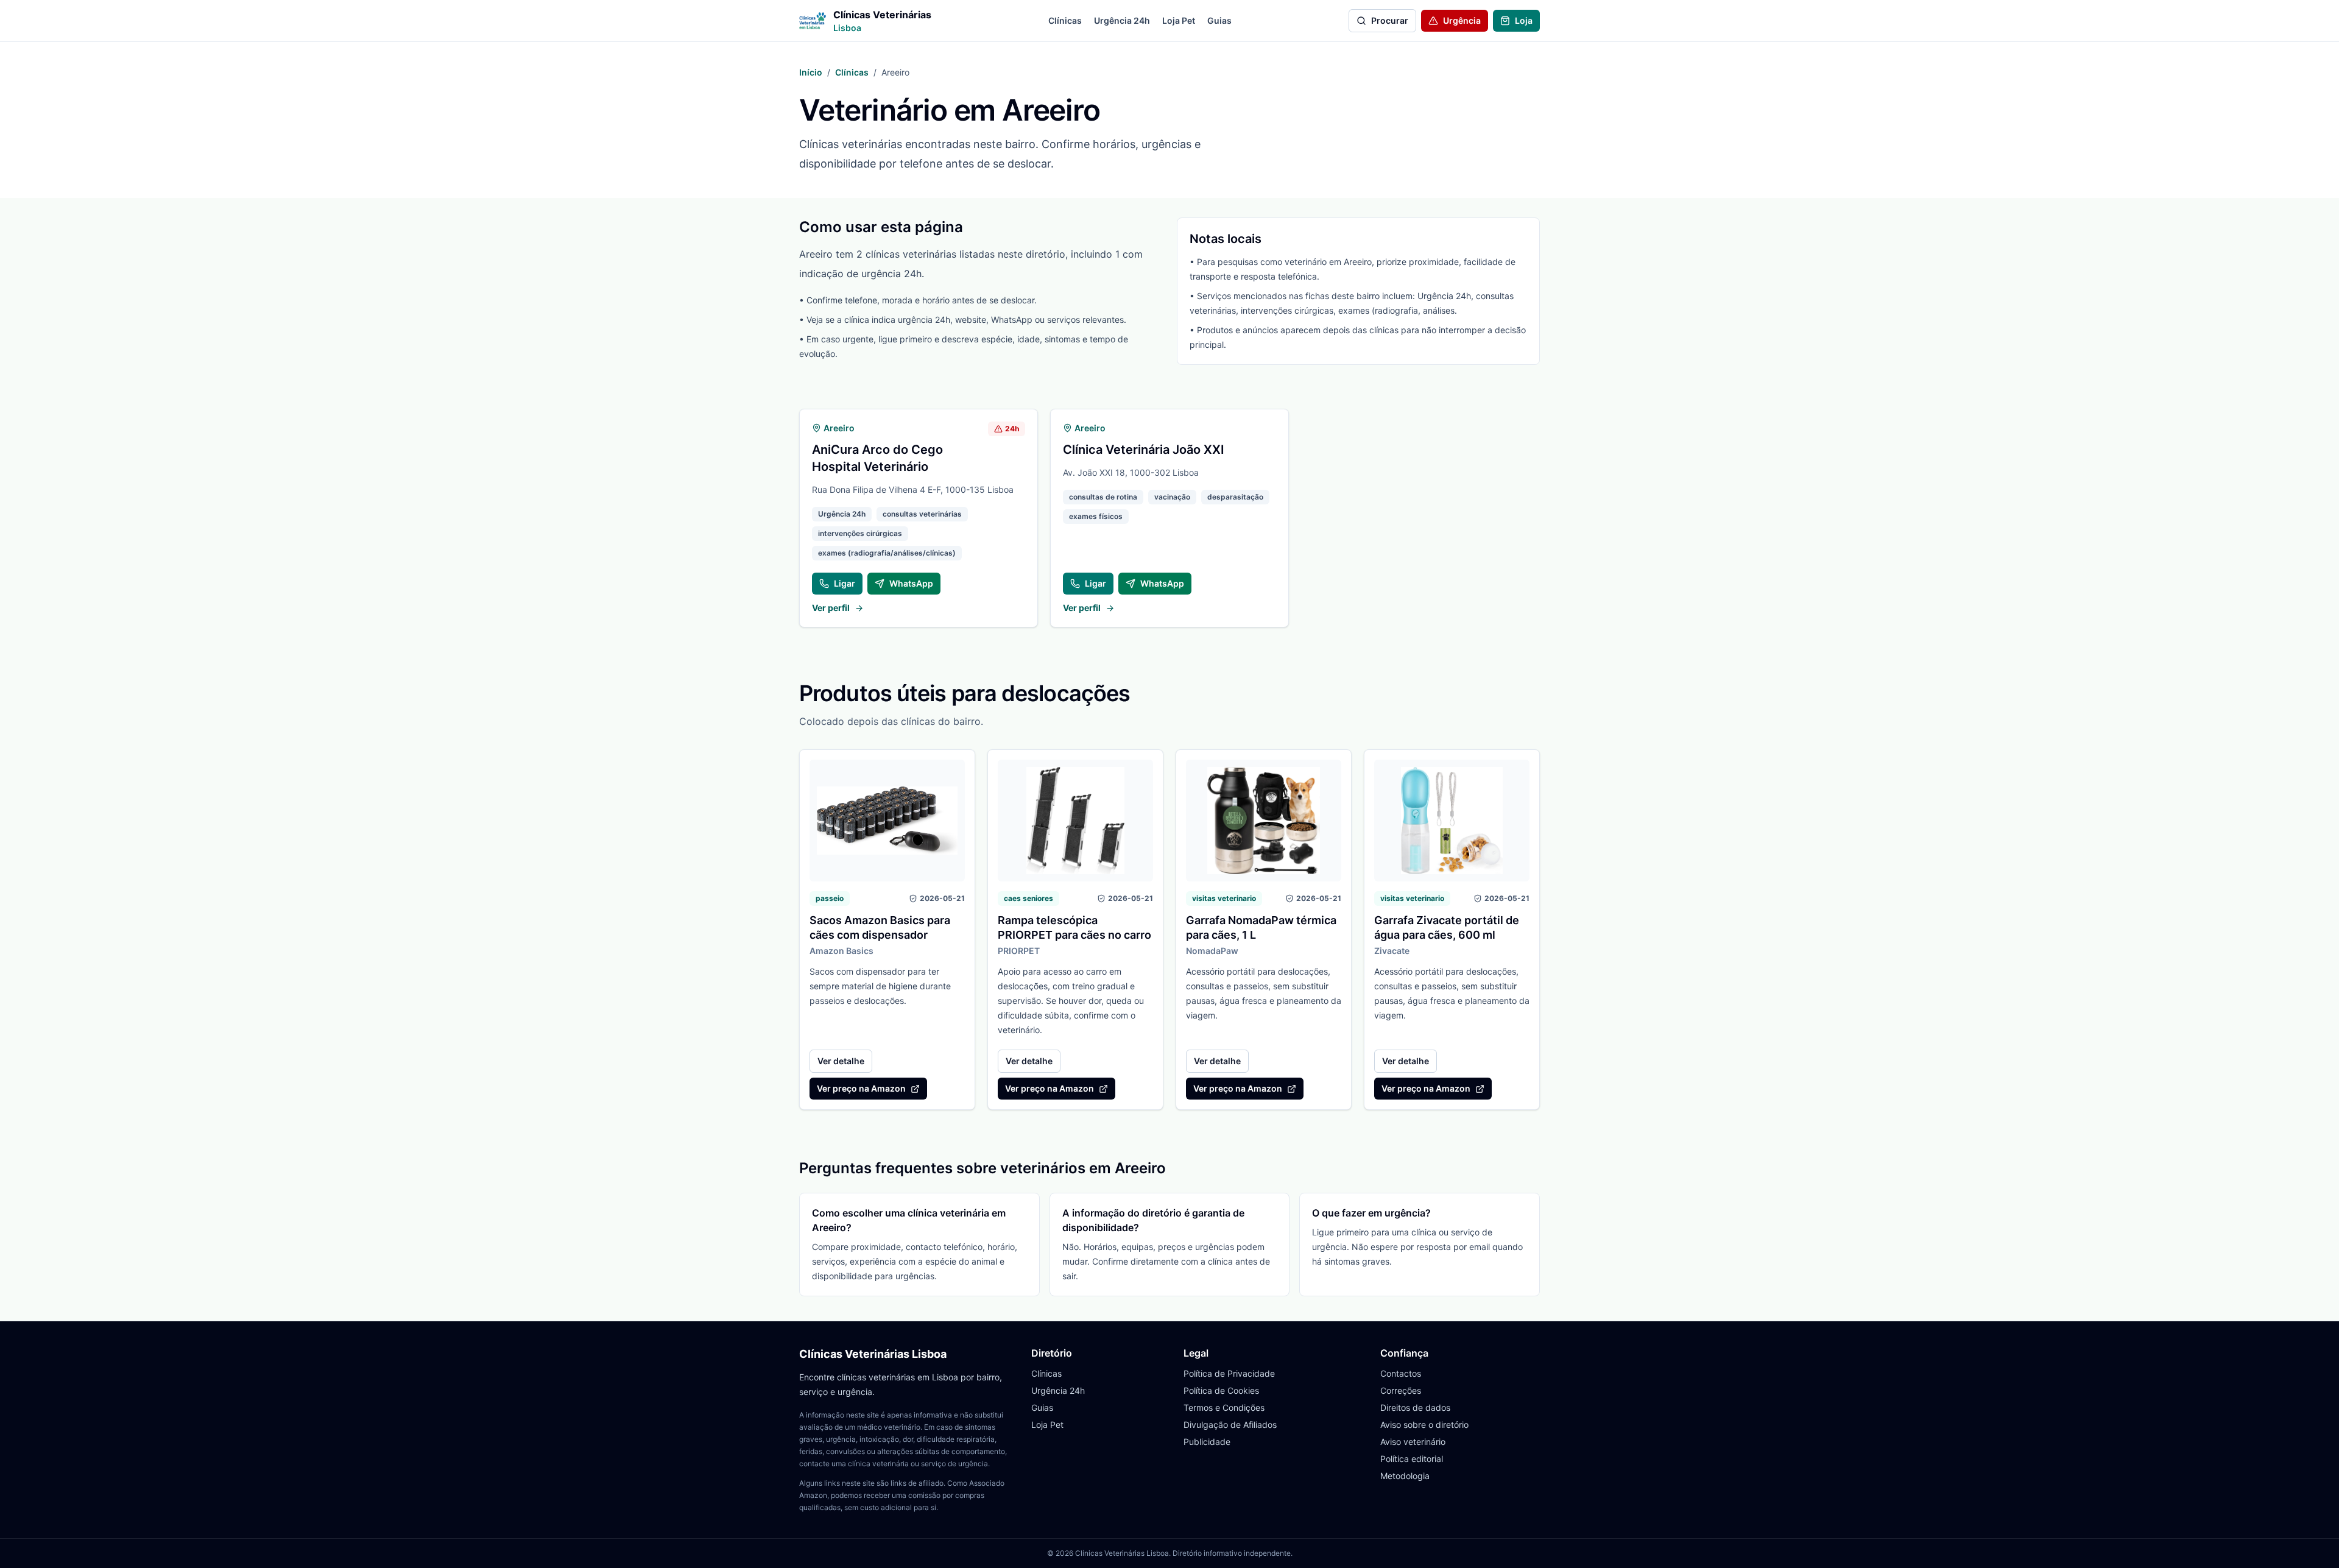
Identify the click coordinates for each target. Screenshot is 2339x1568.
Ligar (845, 583)
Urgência (1462, 20)
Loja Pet (1179, 20)
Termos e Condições (1224, 1407)
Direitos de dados (1415, 1407)
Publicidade (1207, 1442)
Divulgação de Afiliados (1230, 1425)
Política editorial (1412, 1459)
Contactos (1401, 1373)
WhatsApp (911, 583)
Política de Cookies (1221, 1390)
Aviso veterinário (1413, 1442)
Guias (1219, 20)
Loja (1524, 20)
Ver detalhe (841, 1061)
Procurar (1390, 20)
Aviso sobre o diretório (1424, 1425)
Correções (1401, 1390)
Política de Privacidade (1229, 1373)
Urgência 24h (1122, 20)
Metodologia (1405, 1476)
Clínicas (1065, 20)
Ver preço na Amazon (861, 1088)
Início (811, 72)
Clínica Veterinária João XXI (1144, 450)
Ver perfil (831, 608)
